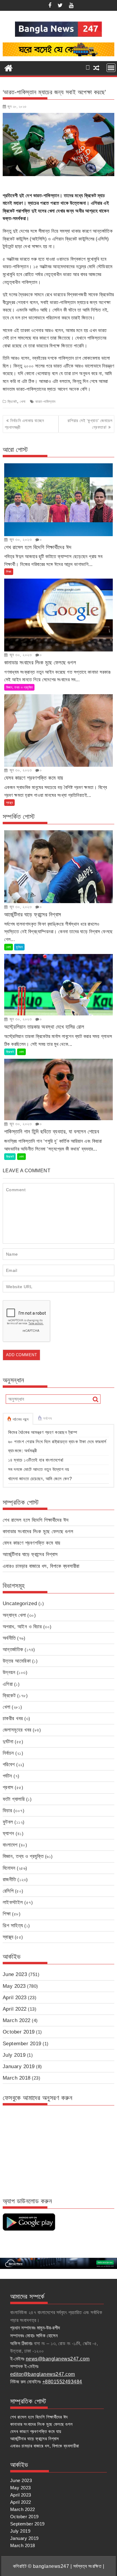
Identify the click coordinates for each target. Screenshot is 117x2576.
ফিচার (7, 1811)
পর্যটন (7, 1776)
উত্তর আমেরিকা (17, 1661)
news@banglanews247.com (58, 2359)
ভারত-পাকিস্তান (45, 402)
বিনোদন (9, 1868)
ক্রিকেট (12, 402)
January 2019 (19, 2066)
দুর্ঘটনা (8, 1742)
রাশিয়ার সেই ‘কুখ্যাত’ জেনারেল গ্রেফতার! (90, 424)
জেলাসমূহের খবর (17, 1730)
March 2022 (17, 2020)
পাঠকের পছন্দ (21, 1419)
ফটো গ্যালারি (14, 1799)
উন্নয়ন (9, 1672)
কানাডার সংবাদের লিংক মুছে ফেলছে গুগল (38, 1532)
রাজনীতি (9, 1880)
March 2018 (17, 2078)
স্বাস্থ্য (10, 803)
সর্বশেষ (47, 1419)
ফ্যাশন (9, 1833)
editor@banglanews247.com (43, 2374)
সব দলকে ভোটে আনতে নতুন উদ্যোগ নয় (39, 1469)
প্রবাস (8, 1787)
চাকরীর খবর (13, 1718)
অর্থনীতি (9, 1638)
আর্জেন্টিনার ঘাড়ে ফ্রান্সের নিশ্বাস (30, 1554)
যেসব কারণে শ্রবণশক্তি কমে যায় (31, 1543)
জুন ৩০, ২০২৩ (20, 539)
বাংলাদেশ (10, 1845)
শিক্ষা (9, 572)
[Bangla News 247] (9, 67)
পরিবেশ (9, 1765)
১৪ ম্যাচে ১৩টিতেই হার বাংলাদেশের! (36, 1460)
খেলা (23, 402)
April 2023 (15, 1998)
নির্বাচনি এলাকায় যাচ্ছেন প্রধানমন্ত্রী (24, 424)
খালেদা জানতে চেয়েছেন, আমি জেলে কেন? (40, 1479)
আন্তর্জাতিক (13, 1650)
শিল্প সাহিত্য (13, 1926)
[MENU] (111, 68)
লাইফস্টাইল (13, 1902)
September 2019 (22, 2044)
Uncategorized (20, 1603)
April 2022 (15, 2009)
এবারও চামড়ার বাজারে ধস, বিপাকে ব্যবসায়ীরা (41, 1566)
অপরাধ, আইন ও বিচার (22, 1627)
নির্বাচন (8, 1753)
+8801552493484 (62, 2382)
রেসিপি (8, 1891)
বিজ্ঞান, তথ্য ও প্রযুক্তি (19, 687)
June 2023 (15, 1974)
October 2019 (19, 2032)
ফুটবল (19, 947)
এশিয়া (8, 1684)
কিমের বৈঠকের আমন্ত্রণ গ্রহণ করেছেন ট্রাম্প (43, 1432)
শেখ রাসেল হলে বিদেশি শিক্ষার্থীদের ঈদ (36, 1520)
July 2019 (14, 2055)
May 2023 (14, 1986)
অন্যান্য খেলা (14, 1615)
